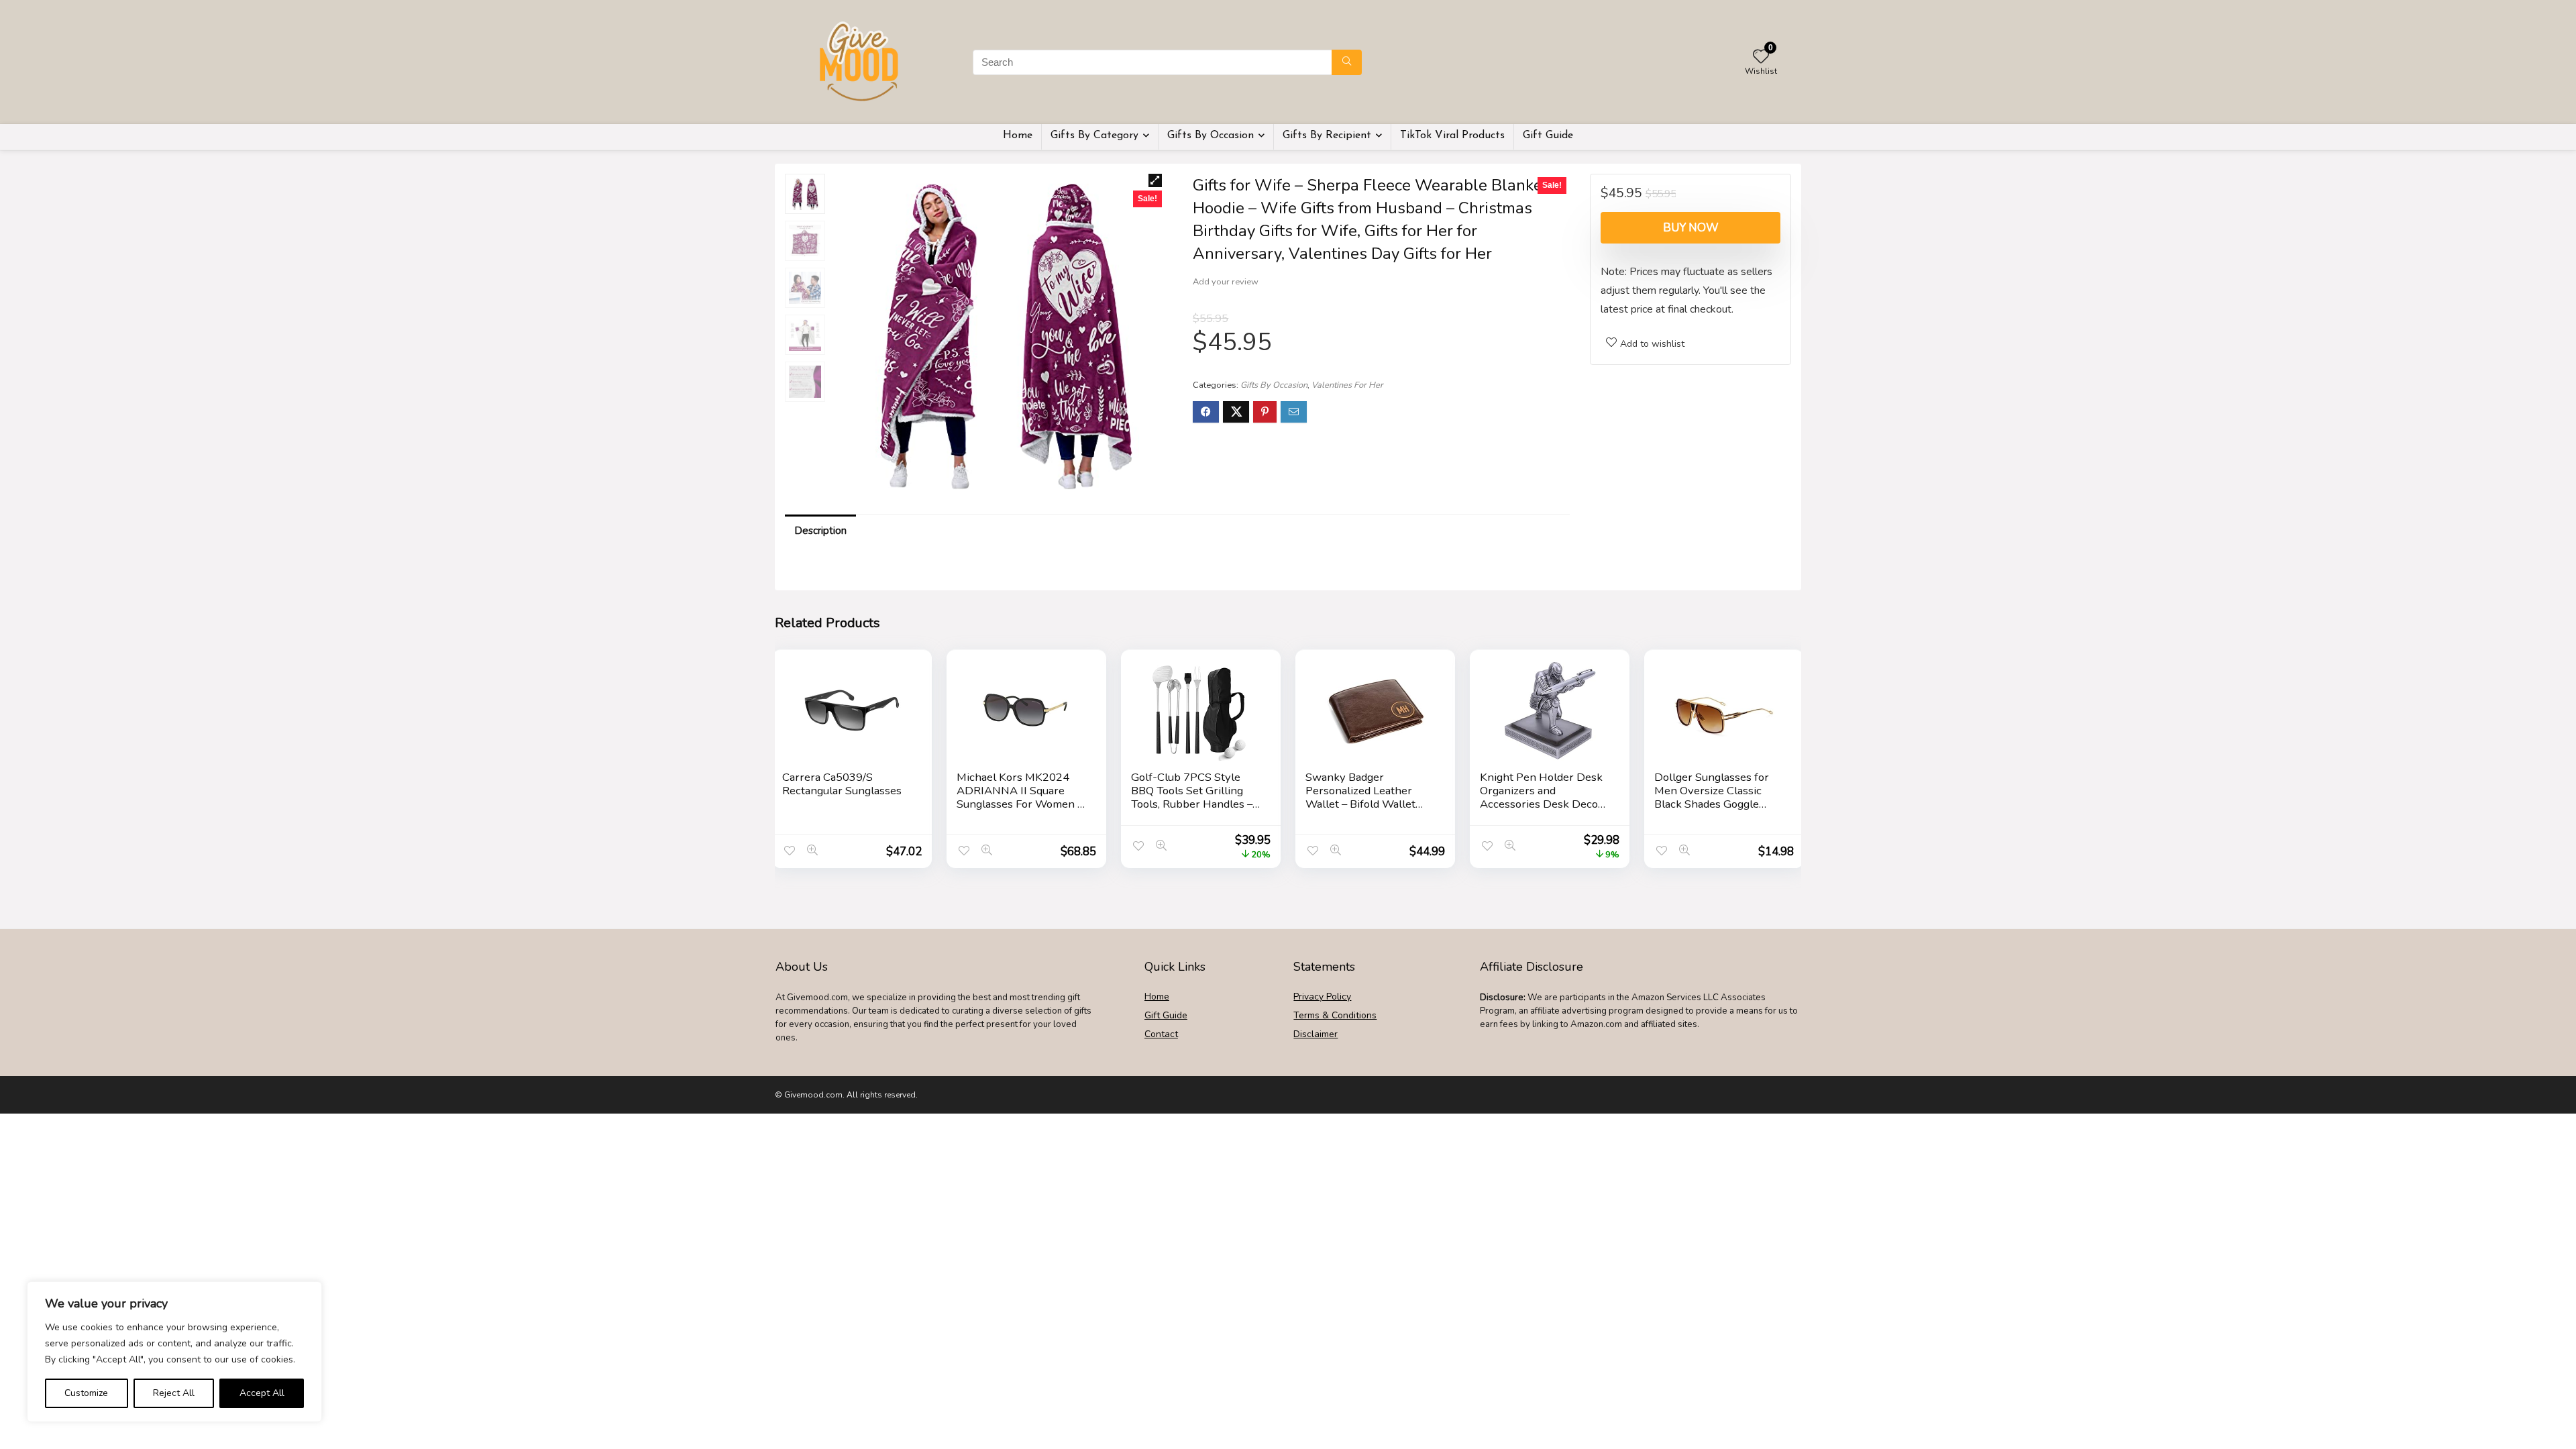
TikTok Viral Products (1452, 136)
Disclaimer (1316, 1034)
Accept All (262, 1393)
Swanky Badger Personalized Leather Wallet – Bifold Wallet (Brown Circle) (1360, 797)
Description (820, 531)
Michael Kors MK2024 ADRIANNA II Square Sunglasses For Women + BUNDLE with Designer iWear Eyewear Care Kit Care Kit (1021, 811)
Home (1018, 136)
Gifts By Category (1094, 136)
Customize (86, 1393)
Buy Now (1691, 228)
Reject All (174, 1393)
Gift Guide (1548, 136)
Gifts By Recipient (1327, 136)
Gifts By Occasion (1211, 136)
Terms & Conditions (1335, 1015)
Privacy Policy (1322, 997)
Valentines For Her (1347, 385)
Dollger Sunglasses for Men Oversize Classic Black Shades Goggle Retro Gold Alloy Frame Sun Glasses (1713, 804)
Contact (1161, 1034)
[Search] (1347, 62)
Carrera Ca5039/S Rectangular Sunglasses (842, 784)
